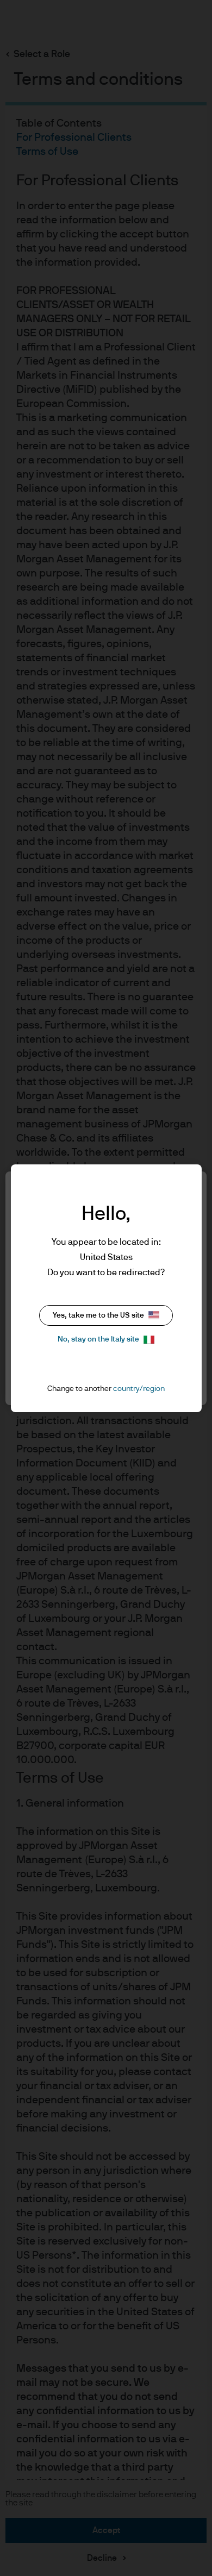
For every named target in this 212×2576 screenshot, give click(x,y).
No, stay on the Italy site (98, 1339)
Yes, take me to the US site (98, 1315)
